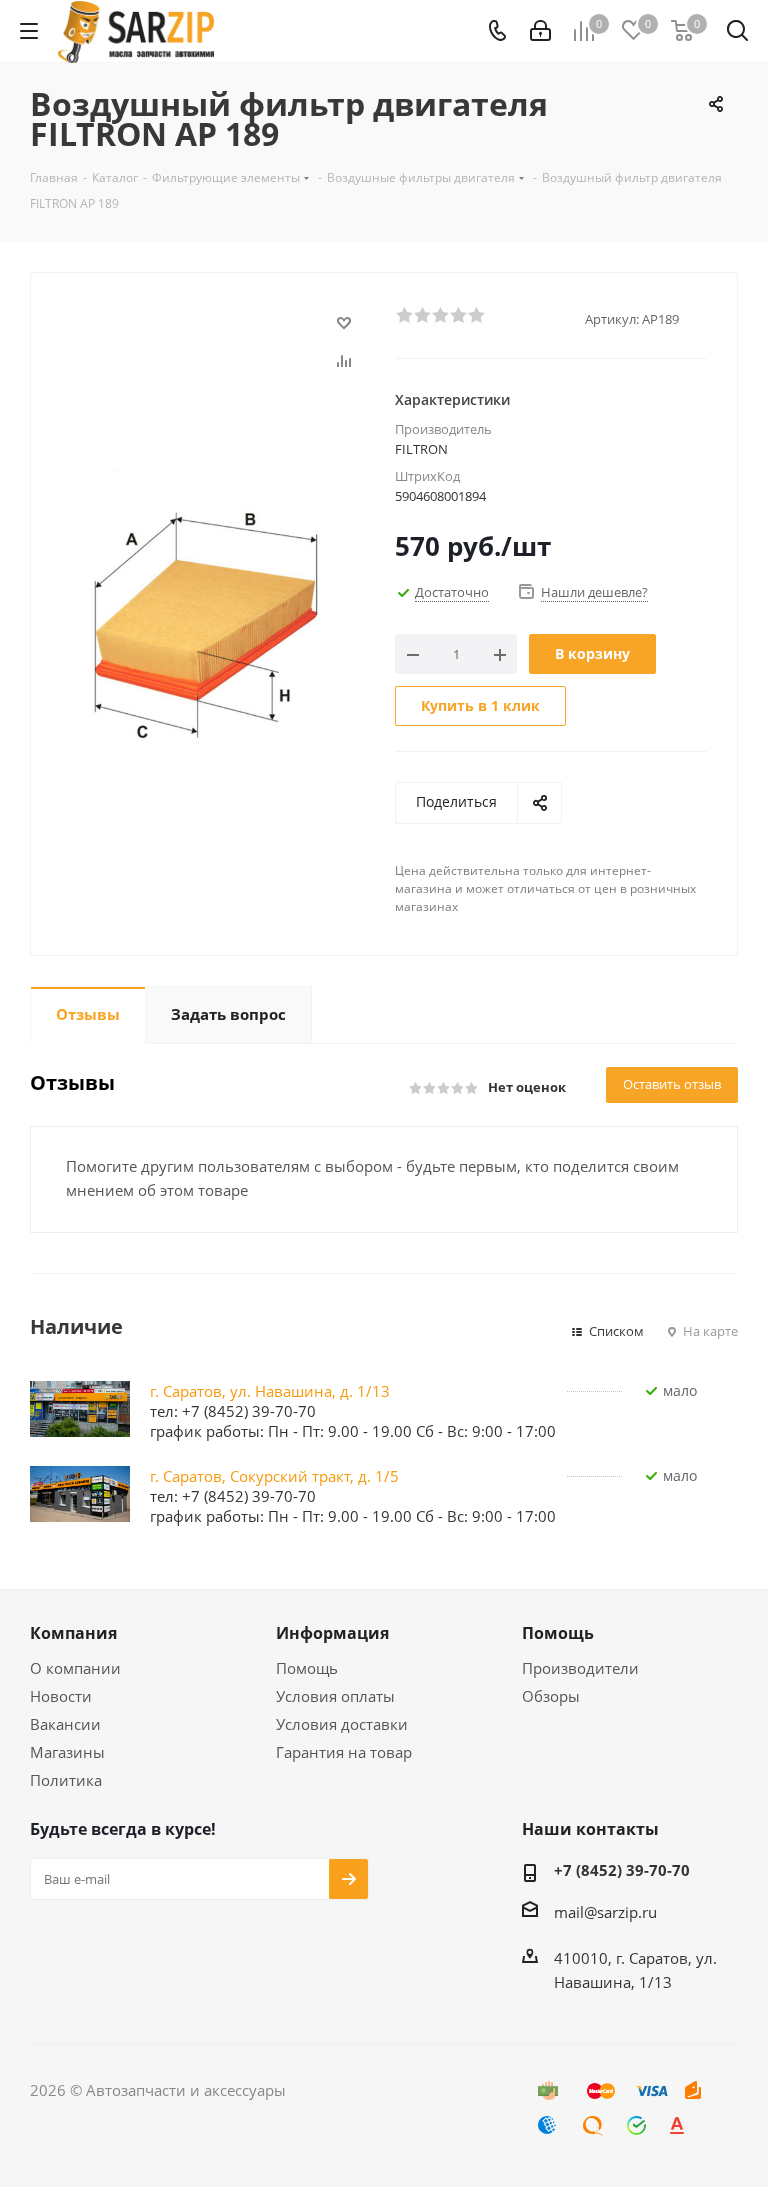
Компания (73, 1633)
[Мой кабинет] (540, 31)
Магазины (67, 1752)
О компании (75, 1668)
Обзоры (551, 1696)
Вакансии (65, 1724)
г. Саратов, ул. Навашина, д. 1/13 (270, 1391)
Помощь (307, 1668)
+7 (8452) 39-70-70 (622, 1870)
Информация (332, 1633)
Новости (61, 1696)
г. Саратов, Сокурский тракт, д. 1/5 (274, 1476)
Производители (580, 1668)
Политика (66, 1780)
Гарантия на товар (344, 1752)
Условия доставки (342, 1724)
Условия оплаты (335, 1696)
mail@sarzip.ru (605, 1912)
